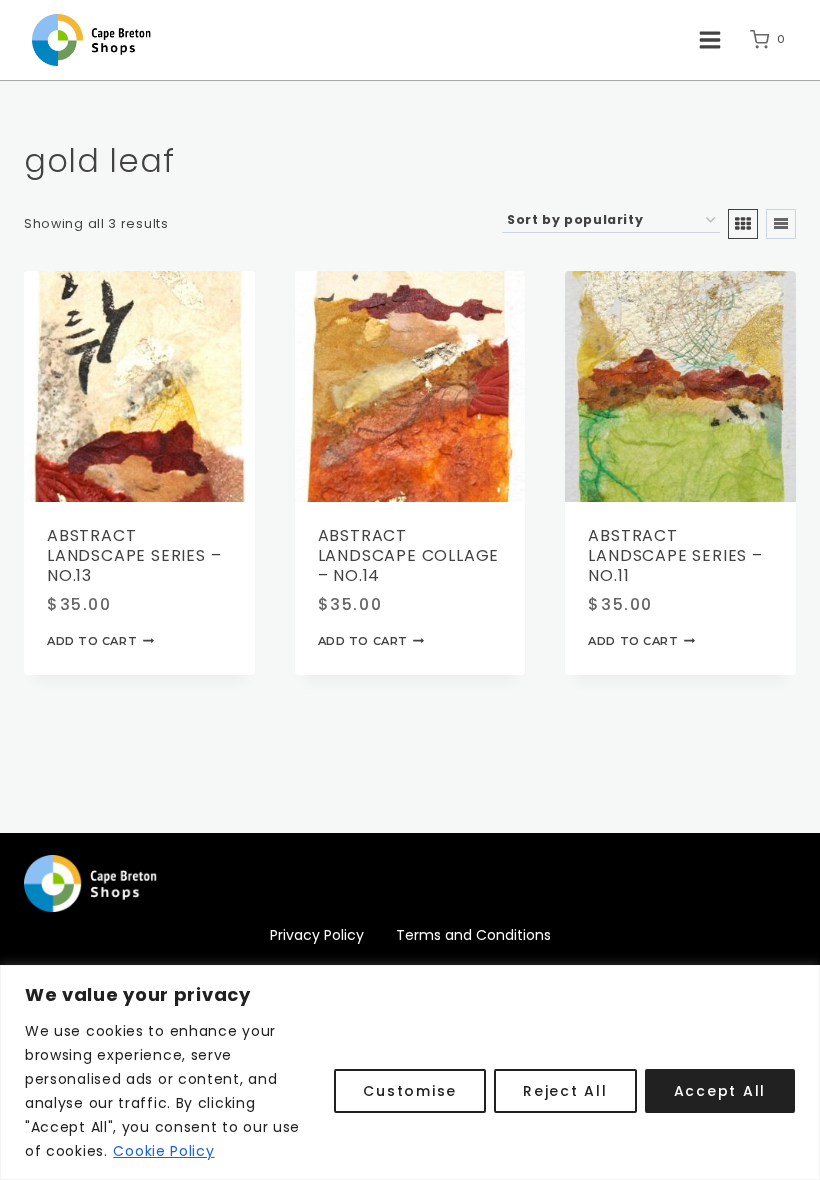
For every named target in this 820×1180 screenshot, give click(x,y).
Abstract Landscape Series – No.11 (675, 555)
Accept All (720, 1091)
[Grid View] (743, 224)
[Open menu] (709, 39)
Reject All (565, 1091)
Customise (410, 1091)
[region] (410, 1072)
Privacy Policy (317, 935)
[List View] (781, 224)
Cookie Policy (163, 1151)
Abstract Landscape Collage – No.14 (409, 555)
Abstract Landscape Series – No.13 (134, 555)
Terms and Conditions (473, 935)
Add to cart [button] (92, 641)
